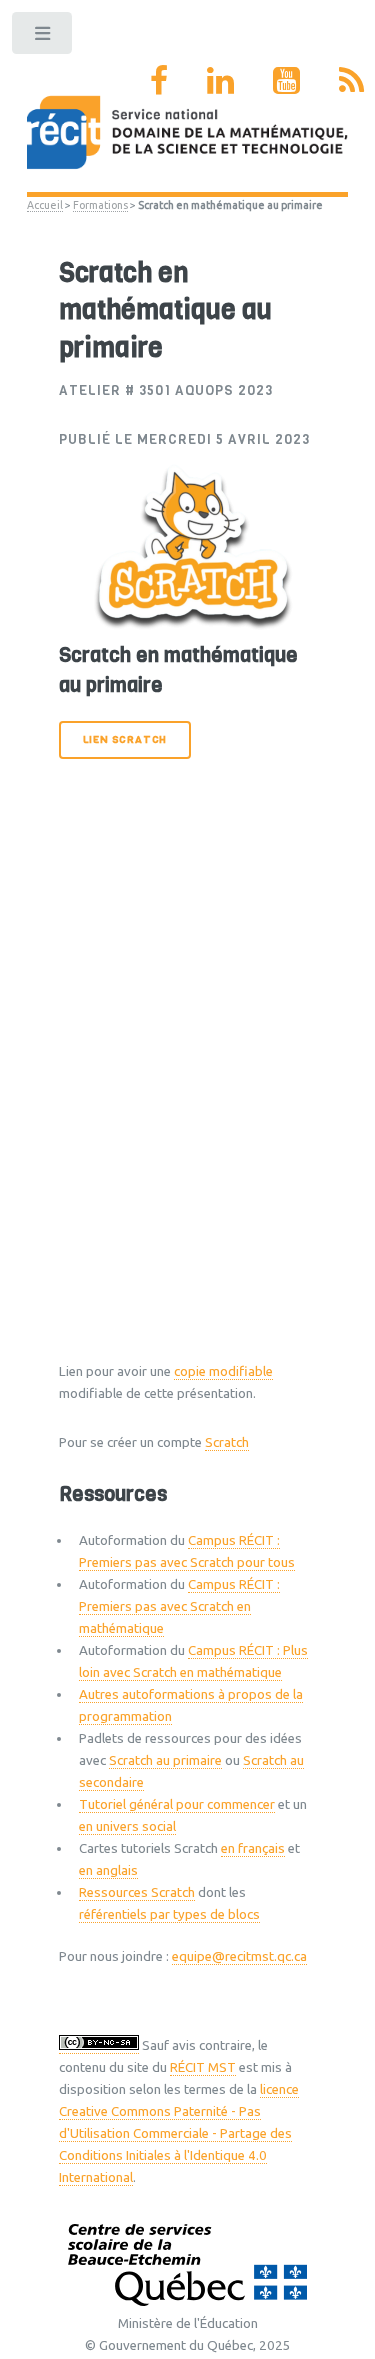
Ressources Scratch (137, 1892)
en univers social (127, 1826)
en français (253, 1848)
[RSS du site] (351, 80)
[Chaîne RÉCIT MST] (286, 80)
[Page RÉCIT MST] (159, 80)
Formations (100, 205)
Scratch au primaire (165, 1760)
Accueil (45, 205)
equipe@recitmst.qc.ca (239, 1956)
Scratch (227, 1442)
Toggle (43, 37)
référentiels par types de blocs (169, 1914)
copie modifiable (223, 1371)
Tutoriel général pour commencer (177, 1804)
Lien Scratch (125, 739)
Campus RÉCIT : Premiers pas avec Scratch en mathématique (179, 1606)
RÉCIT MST (203, 2067)
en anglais (108, 1870)
